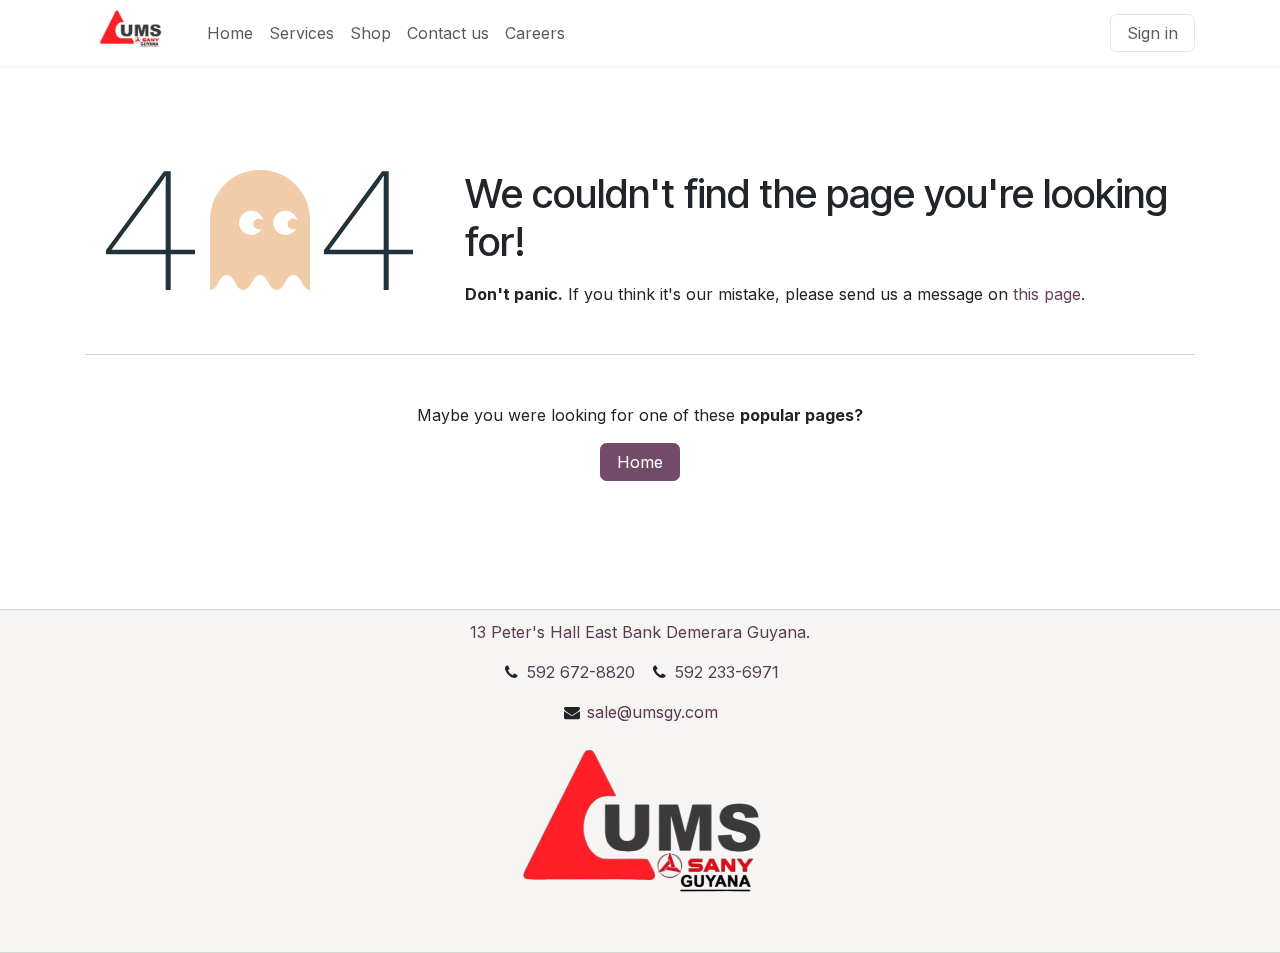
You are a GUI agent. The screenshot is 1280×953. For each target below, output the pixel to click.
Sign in (1152, 33)
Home (640, 462)
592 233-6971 (724, 672)
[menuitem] (230, 33)
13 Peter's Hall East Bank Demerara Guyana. (640, 632)
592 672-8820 (581, 672)
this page (1047, 294)
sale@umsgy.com (652, 712)
